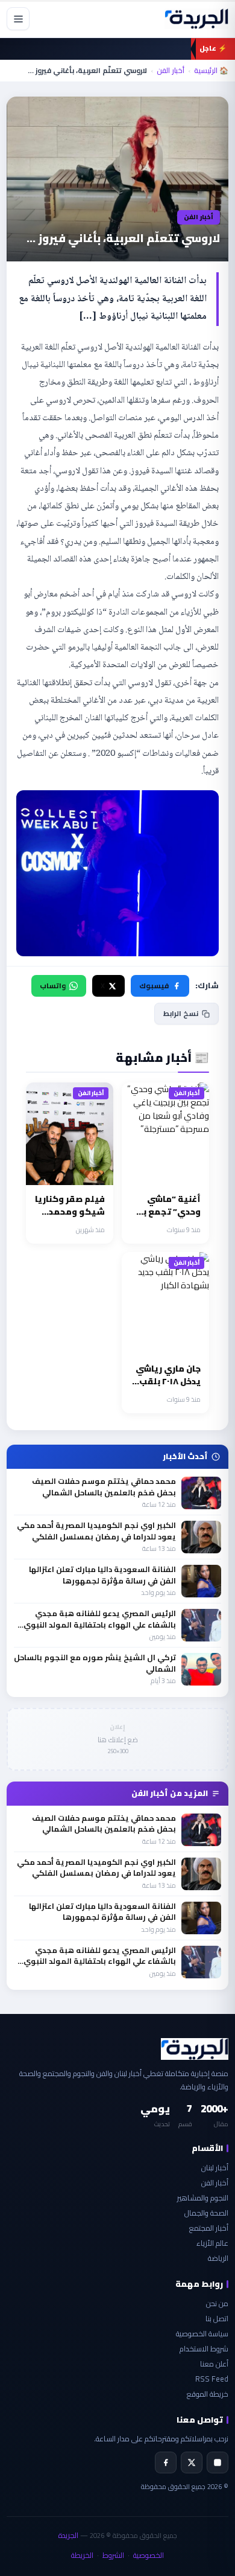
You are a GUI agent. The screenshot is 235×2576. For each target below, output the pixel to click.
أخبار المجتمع (209, 2228)
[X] (192, 2463)
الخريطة (82, 2555)
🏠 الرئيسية (211, 71)
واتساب (53, 986)
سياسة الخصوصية (202, 2334)
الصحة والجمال (206, 2213)
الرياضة (218, 2258)
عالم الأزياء (212, 2243)
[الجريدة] (196, 19)
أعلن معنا (214, 2364)
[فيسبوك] (166, 2463)
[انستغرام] (218, 2463)
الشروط (113, 2555)
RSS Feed (212, 2379)
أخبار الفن (171, 71)
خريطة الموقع (208, 2394)
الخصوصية (149, 2555)
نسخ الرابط (181, 1013)
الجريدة (68, 2535)
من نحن (217, 2303)
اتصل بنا (217, 2319)
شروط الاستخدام (204, 2349)
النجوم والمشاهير (203, 2198)
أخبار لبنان (215, 2168)
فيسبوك (154, 986)
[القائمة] (18, 19)
